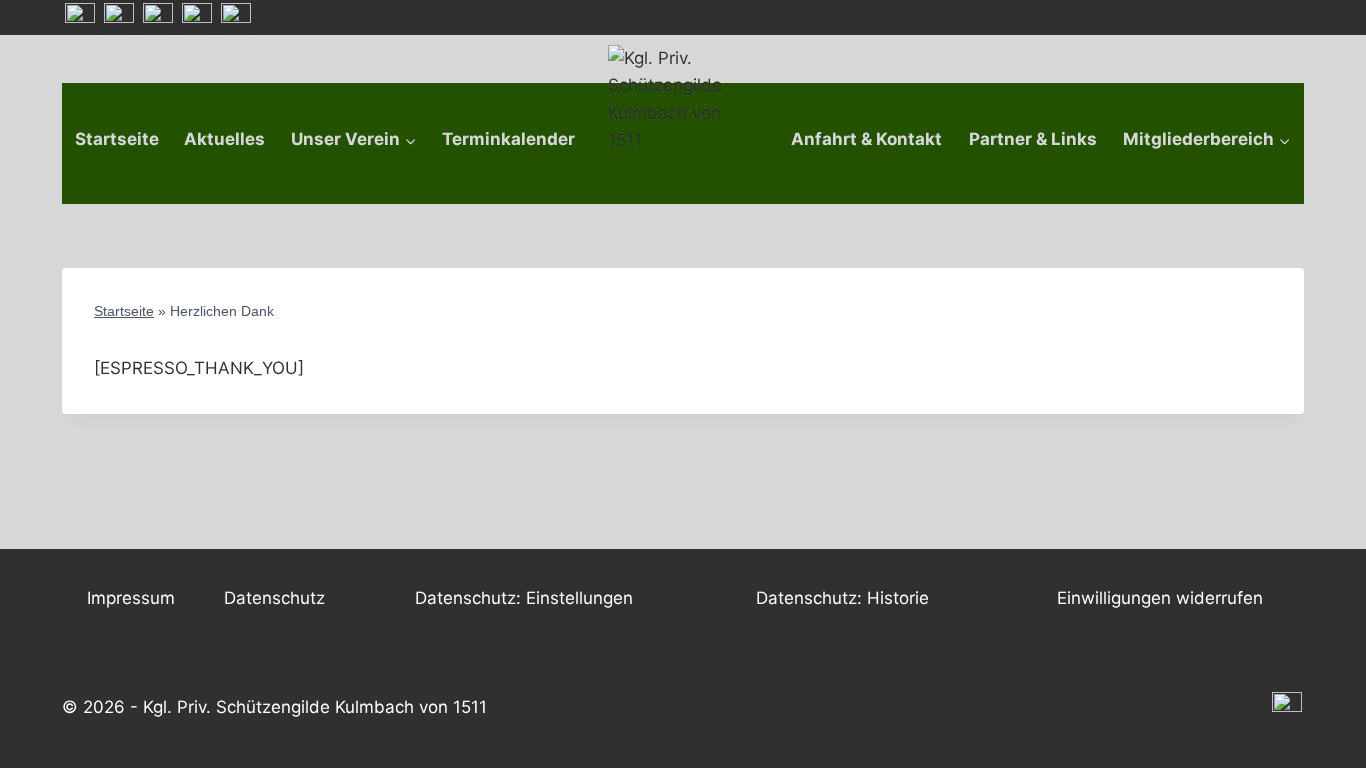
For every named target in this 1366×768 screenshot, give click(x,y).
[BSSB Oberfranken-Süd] (119, 18)
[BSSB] (197, 18)
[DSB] (236, 18)
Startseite (117, 139)
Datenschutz (274, 598)
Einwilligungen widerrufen (1160, 598)
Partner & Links (1033, 139)
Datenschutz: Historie (842, 598)
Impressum (131, 598)
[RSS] (80, 18)
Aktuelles (224, 139)
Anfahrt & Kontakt (866, 139)
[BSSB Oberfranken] (158, 18)
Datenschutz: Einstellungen (524, 598)
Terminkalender (508, 139)
